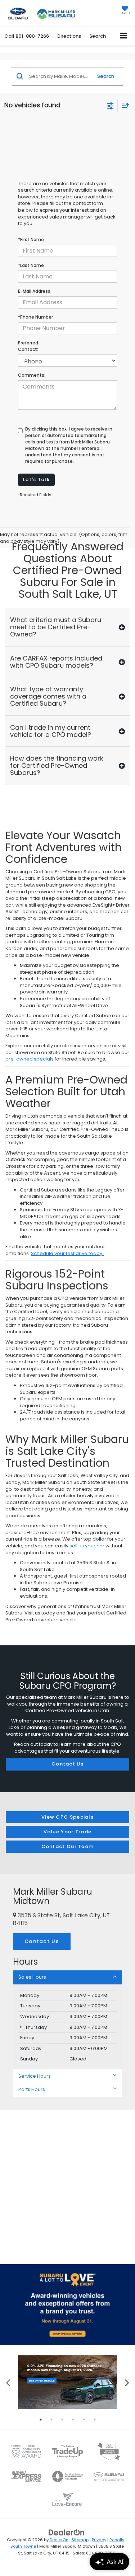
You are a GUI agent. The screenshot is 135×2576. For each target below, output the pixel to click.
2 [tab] (51, 2420)
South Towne (23, 2546)
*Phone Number (35, 317)
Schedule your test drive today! (67, 1253)
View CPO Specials (67, 1817)
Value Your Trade (68, 1832)
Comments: (32, 375)
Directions (69, 36)
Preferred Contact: (28, 346)
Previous (8, 2382)
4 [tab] (73, 2420)
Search (106, 76)
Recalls (117, 2540)
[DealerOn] (67, 2532)
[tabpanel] (67, 2382)
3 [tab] (62, 2420)
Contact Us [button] (42, 1941)
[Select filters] (110, 105)
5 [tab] (84, 2420)
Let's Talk (36, 480)
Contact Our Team (68, 1846)
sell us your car (87, 1546)
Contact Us (67, 1764)
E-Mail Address (34, 291)
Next (127, 2382)
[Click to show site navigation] (124, 36)
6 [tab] (95, 2420)
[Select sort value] (123, 105)
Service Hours (35, 2076)
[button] (27, 36)
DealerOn (59, 2540)
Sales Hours (32, 1977)
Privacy (99, 2540)
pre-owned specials (30, 1059)
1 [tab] (41, 2420)
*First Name (31, 239)
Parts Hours (32, 2089)
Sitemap (80, 2540)
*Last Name (31, 265)
